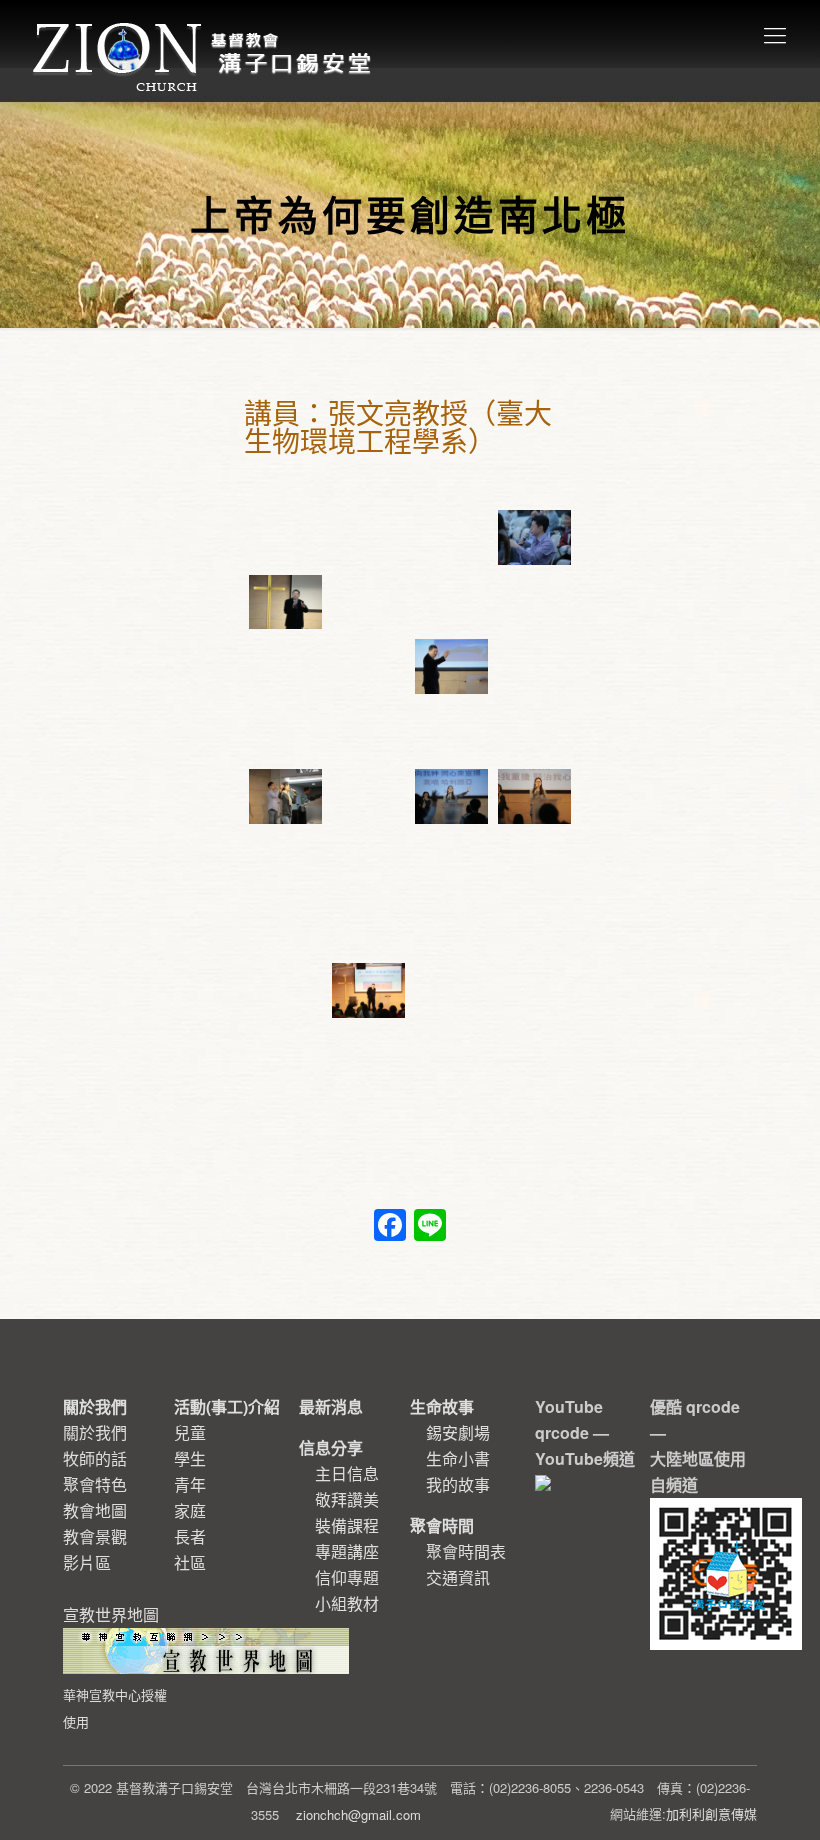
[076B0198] (534, 1055)
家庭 (190, 1510)
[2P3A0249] (285, 602)
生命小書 (458, 1458)
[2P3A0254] (285, 537)
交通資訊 (458, 1577)
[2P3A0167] (534, 796)
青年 (190, 1484)
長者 (190, 1536)
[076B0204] (285, 1055)
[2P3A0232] (368, 666)
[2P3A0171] (451, 796)
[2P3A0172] (368, 796)
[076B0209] (285, 990)
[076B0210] (534, 925)
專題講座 (347, 1551)
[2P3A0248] (368, 602)
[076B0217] (451, 861)
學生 (190, 1458)
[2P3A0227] (285, 731)
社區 (190, 1562)
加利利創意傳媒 (711, 1813)
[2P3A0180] (451, 731)
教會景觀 (95, 1536)
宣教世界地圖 (115, 1667)
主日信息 (347, 1473)
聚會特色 (95, 1484)
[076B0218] (368, 861)
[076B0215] (534, 861)
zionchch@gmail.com (358, 1814)
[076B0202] (368, 1055)
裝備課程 (347, 1525)
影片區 (87, 1562)
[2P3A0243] (534, 602)
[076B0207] (451, 990)
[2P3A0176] (285, 796)
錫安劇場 (458, 1432)
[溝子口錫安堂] (204, 34)
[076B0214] (285, 925)
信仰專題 (347, 1577)
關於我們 (95, 1432)
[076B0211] (451, 925)
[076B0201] (451, 1055)
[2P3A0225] (534, 666)
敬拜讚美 (347, 1499)
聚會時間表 (466, 1551)
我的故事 (458, 1484)
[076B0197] (285, 1119)
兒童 (190, 1432)
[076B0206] (534, 990)
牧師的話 (95, 1458)
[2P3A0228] (451, 666)
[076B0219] (285, 861)
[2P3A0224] (368, 731)
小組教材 (347, 1603)
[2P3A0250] (534, 537)
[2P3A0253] (368, 537)
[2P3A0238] (285, 666)
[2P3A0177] (534, 731)
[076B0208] (368, 990)
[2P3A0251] (451, 537)
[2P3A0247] (451, 602)
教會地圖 (95, 1510)
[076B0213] (368, 925)
